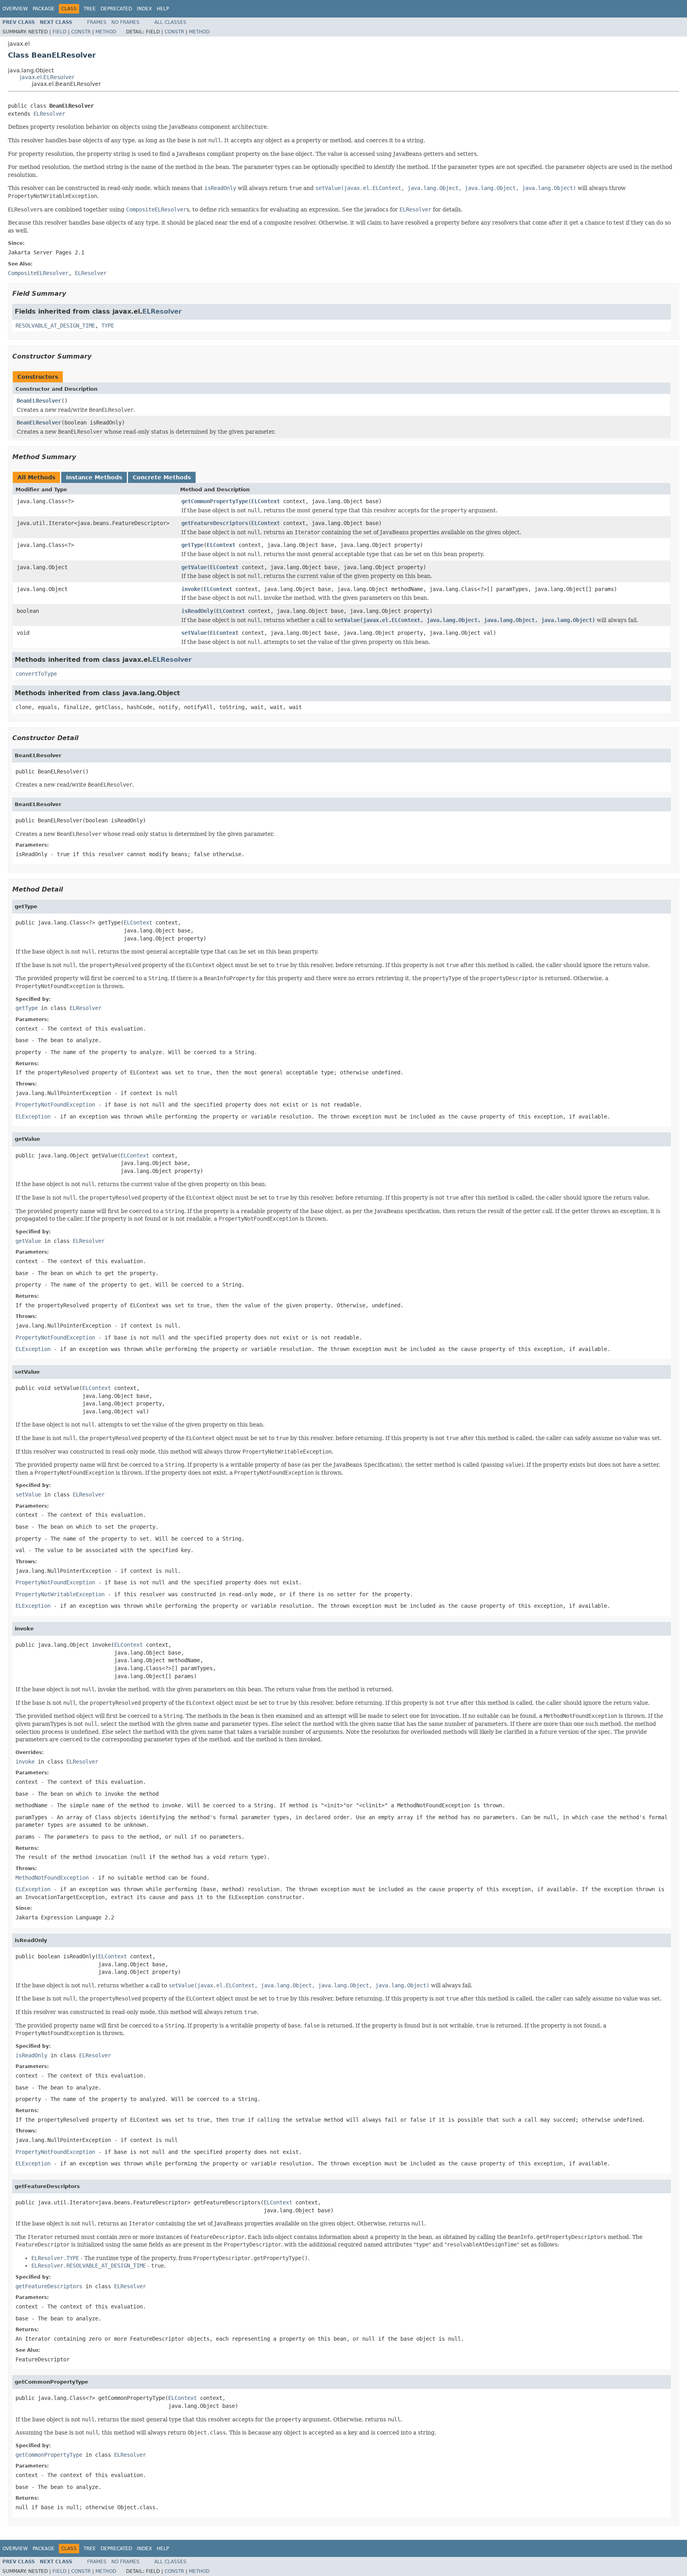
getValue (194, 567)
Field (59, 32)
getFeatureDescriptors (215, 523)
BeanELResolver (39, 401)
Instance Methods (94, 477)
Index (144, 9)
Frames (97, 22)
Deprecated (116, 9)
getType (192, 545)
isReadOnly (197, 611)
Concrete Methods (162, 477)
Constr (81, 32)
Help (163, 9)
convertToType (36, 674)
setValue (194, 633)
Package (44, 9)
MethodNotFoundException (52, 1878)
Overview (15, 9)
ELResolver (49, 114)
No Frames (125, 22)
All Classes (170, 22)
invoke (191, 589)
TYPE (108, 326)
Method (106, 32)
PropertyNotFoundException (55, 1105)
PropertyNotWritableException (60, 1594)
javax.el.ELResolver (47, 77)
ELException (33, 1116)
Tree (90, 9)
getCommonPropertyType (215, 501)
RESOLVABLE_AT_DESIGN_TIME (55, 326)
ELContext (266, 501)
